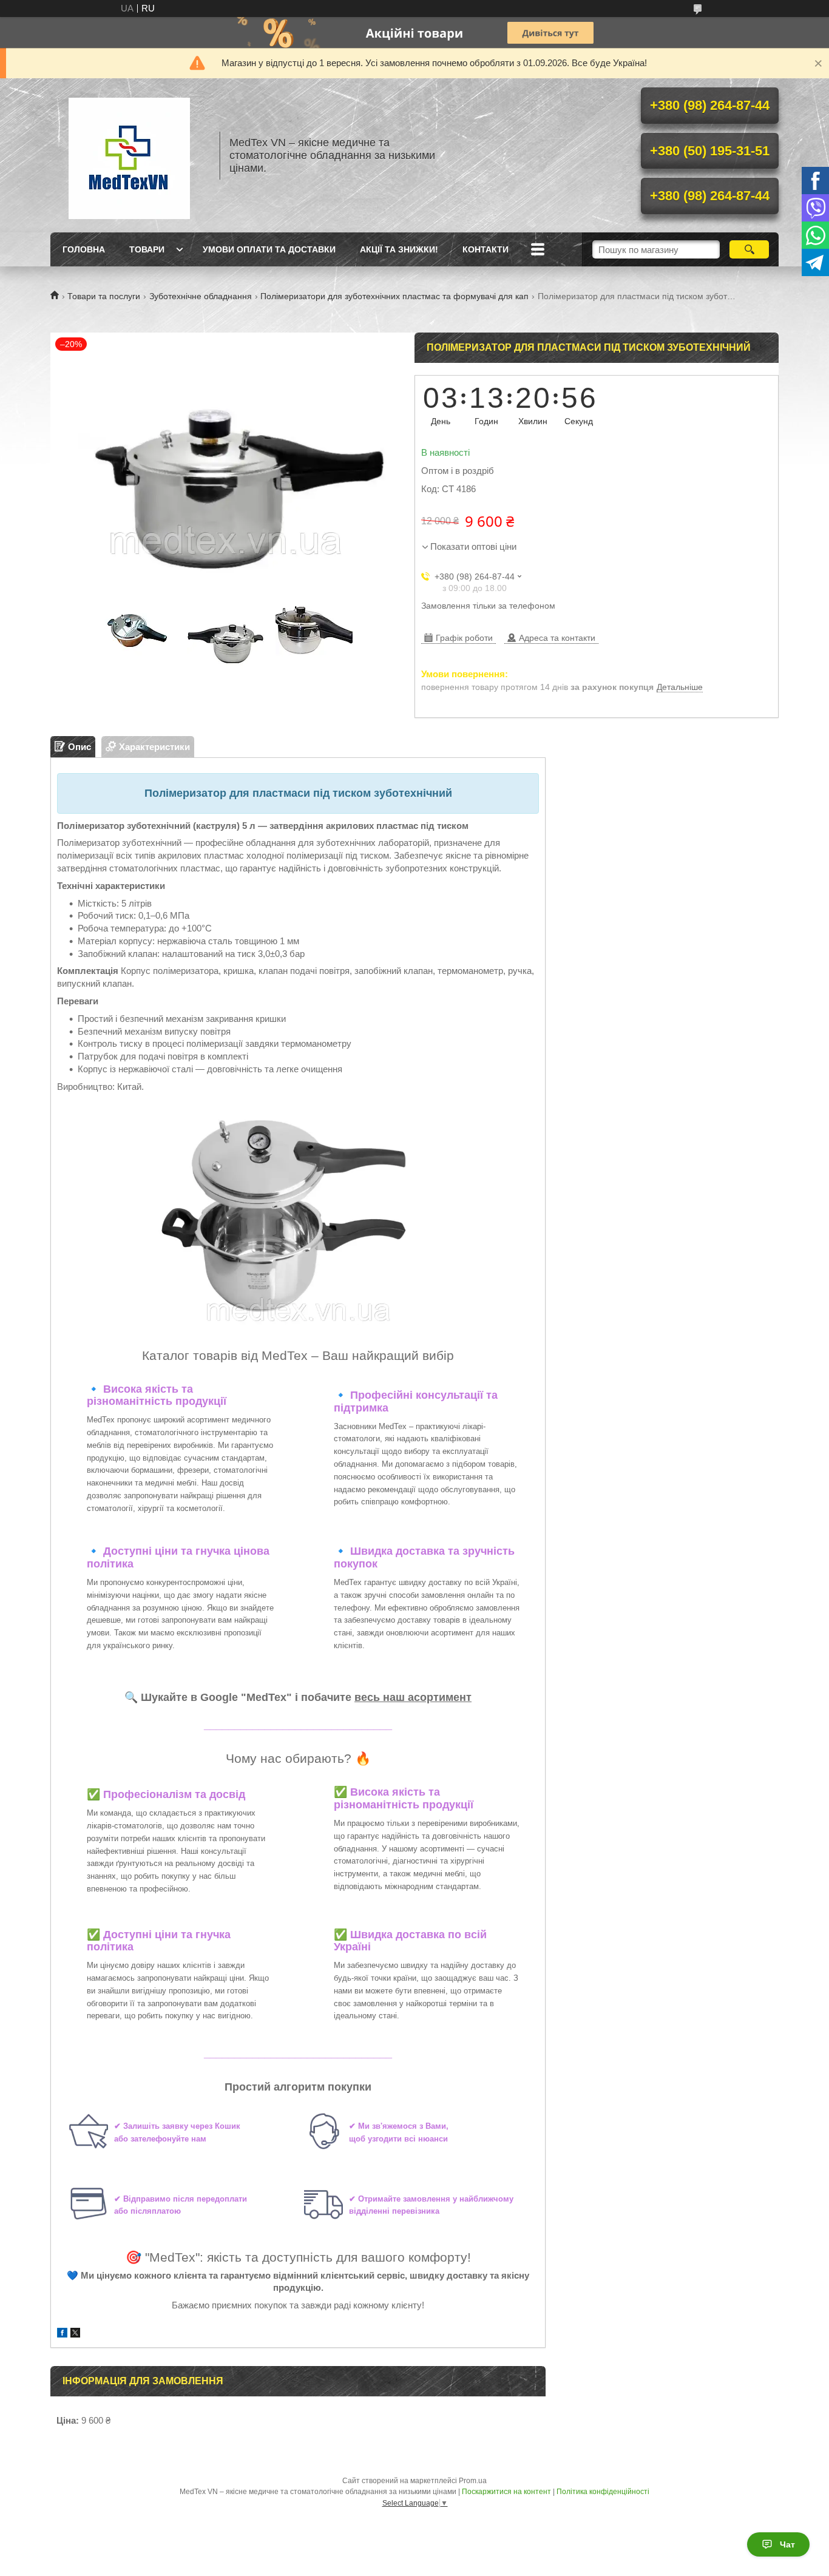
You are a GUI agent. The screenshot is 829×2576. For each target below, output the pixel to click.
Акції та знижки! (399, 249)
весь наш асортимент (413, 1697)
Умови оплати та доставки (269, 249)
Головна (84, 249)
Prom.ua (473, 2481)
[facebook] (62, 2334)
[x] (75, 2334)
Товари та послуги (104, 296)
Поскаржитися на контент (506, 2492)
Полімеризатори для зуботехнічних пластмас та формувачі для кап (394, 296)
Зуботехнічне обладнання (201, 296)
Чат (787, 2544)
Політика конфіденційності (603, 2492)
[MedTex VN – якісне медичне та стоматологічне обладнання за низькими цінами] (129, 155)
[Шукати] (749, 249)
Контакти (486, 249)
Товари (147, 249)
